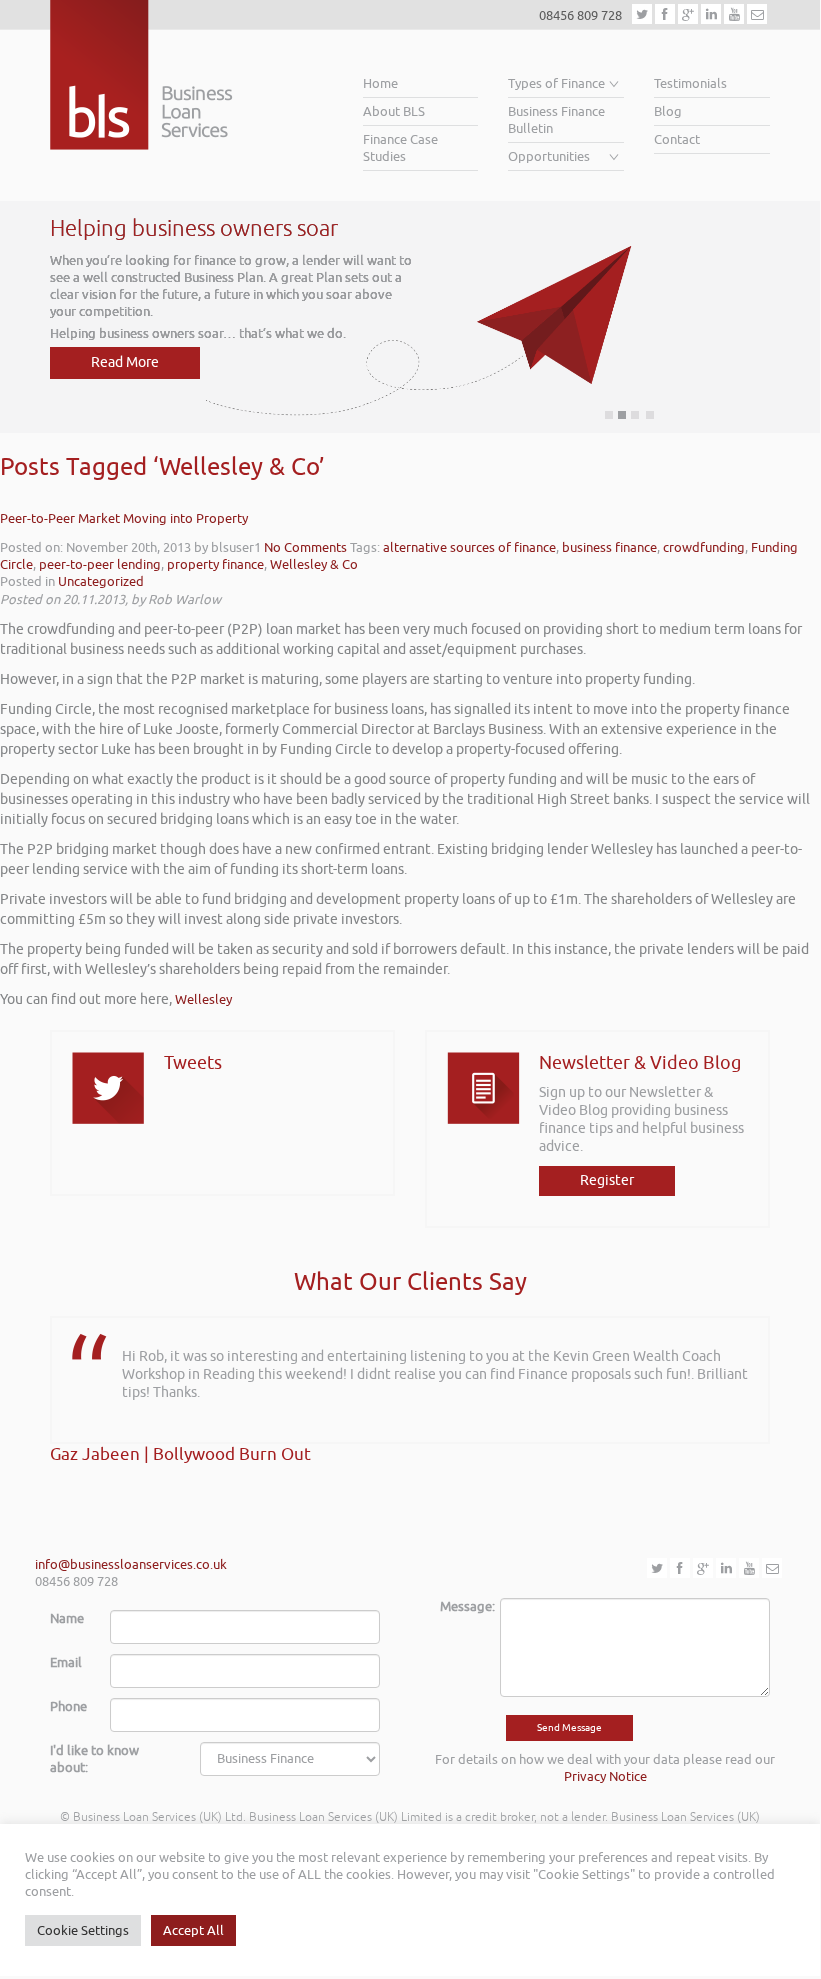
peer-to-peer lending (100, 564)
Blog (668, 111)
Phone (68, 1706)
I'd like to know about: (94, 1759)
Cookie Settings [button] (83, 1930)
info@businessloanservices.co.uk (131, 1564)
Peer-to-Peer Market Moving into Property (124, 518)
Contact (677, 139)
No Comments (305, 547)
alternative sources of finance (469, 547)
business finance (609, 547)
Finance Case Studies (400, 148)
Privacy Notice (605, 1776)
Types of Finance (556, 83)
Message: (462, 1606)
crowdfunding (704, 547)
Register (607, 1180)
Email (66, 1662)
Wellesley (203, 999)
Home (380, 83)
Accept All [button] (193, 1930)
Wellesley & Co (314, 564)
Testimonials (690, 83)
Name (67, 1618)
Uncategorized (101, 581)
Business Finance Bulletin (556, 120)
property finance (215, 564)
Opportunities (549, 156)
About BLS (394, 111)
